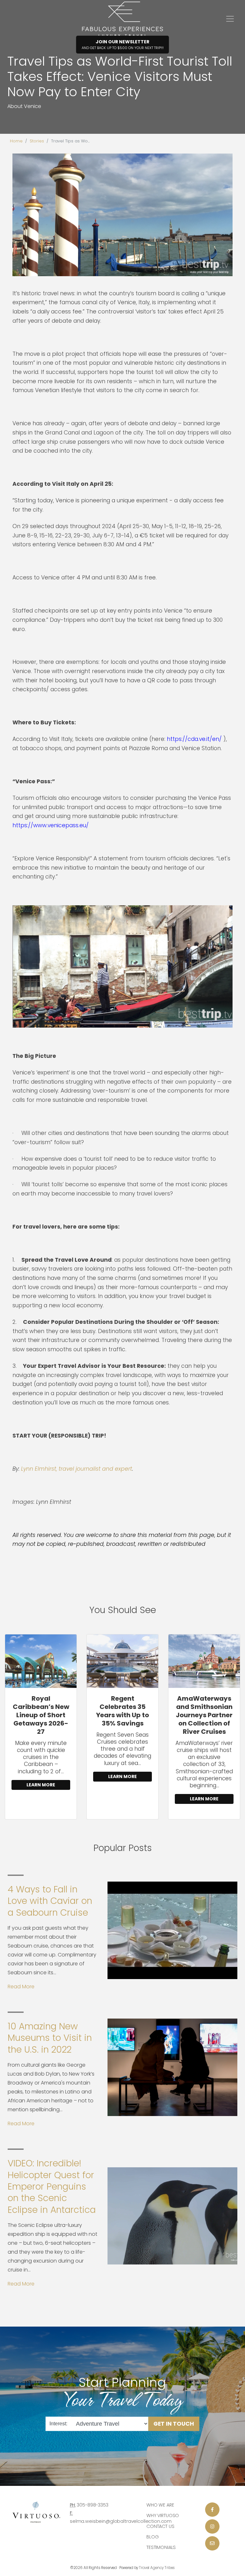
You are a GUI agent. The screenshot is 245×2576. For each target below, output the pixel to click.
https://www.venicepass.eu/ (51, 825)
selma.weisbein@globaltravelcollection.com (121, 2521)
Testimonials (161, 2547)
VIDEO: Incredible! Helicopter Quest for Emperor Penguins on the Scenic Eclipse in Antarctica (52, 2187)
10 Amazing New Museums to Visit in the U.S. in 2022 (50, 2038)
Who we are (160, 2505)
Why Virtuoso (163, 2515)
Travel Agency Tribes (157, 2568)
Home (16, 141)
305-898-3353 (93, 2505)
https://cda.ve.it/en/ (194, 739)
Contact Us (160, 2526)
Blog (152, 2537)
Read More (21, 1987)
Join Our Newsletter (123, 44)
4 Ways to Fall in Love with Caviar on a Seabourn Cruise (50, 1901)
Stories (37, 141)
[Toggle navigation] (230, 19)
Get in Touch (174, 2423)
